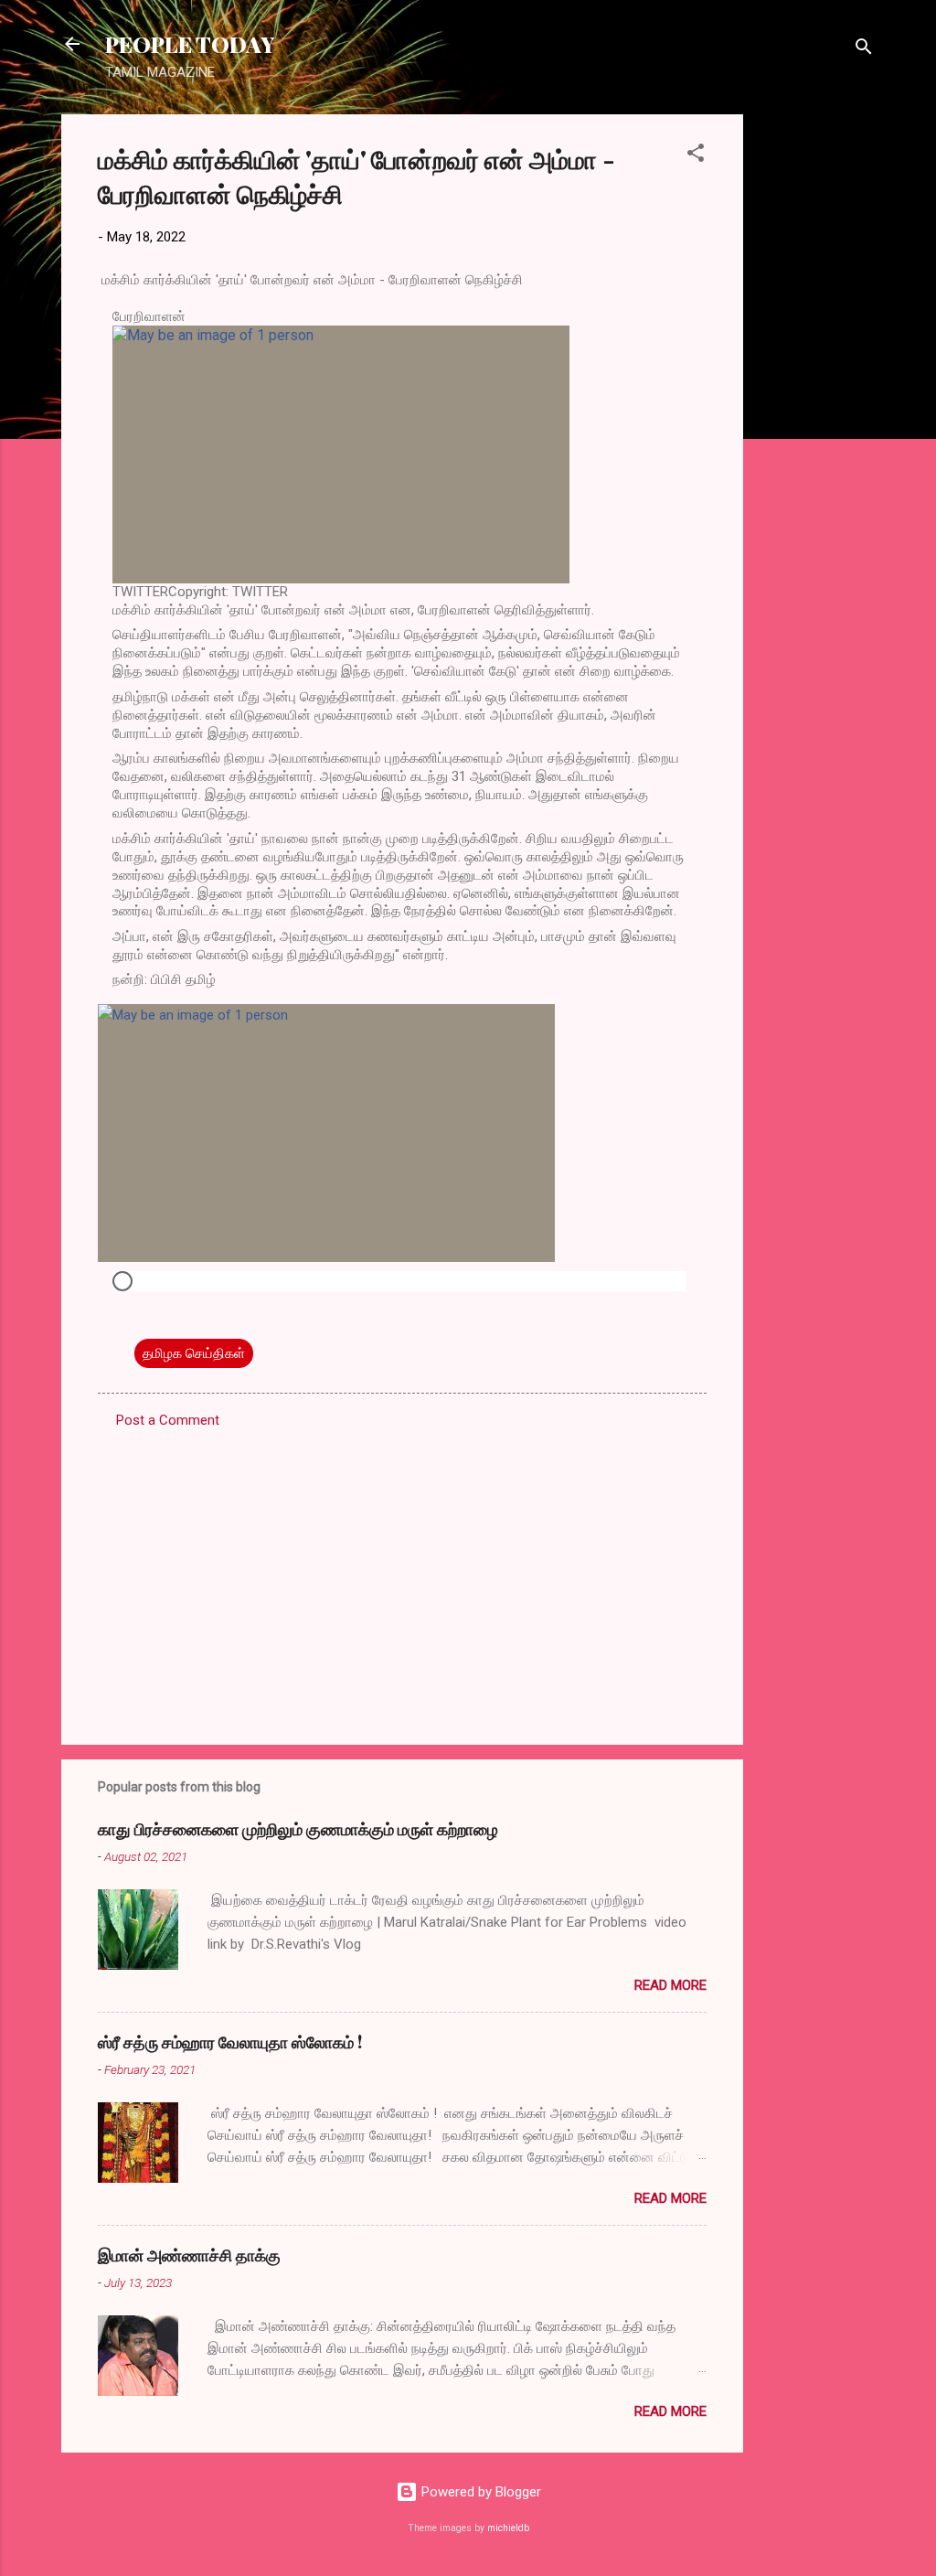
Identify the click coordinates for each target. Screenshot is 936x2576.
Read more (670, 1985)
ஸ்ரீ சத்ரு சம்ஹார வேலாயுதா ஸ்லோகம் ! (230, 2042)
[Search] (864, 50)
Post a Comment (168, 1420)
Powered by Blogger (479, 2492)
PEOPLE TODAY (190, 44)
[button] (696, 156)
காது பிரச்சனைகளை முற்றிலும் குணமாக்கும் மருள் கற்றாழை (298, 1829)
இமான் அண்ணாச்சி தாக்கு (189, 2255)
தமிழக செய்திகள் (194, 1353)
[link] (402, 454)
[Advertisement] (816, 389)
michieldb (508, 2528)
